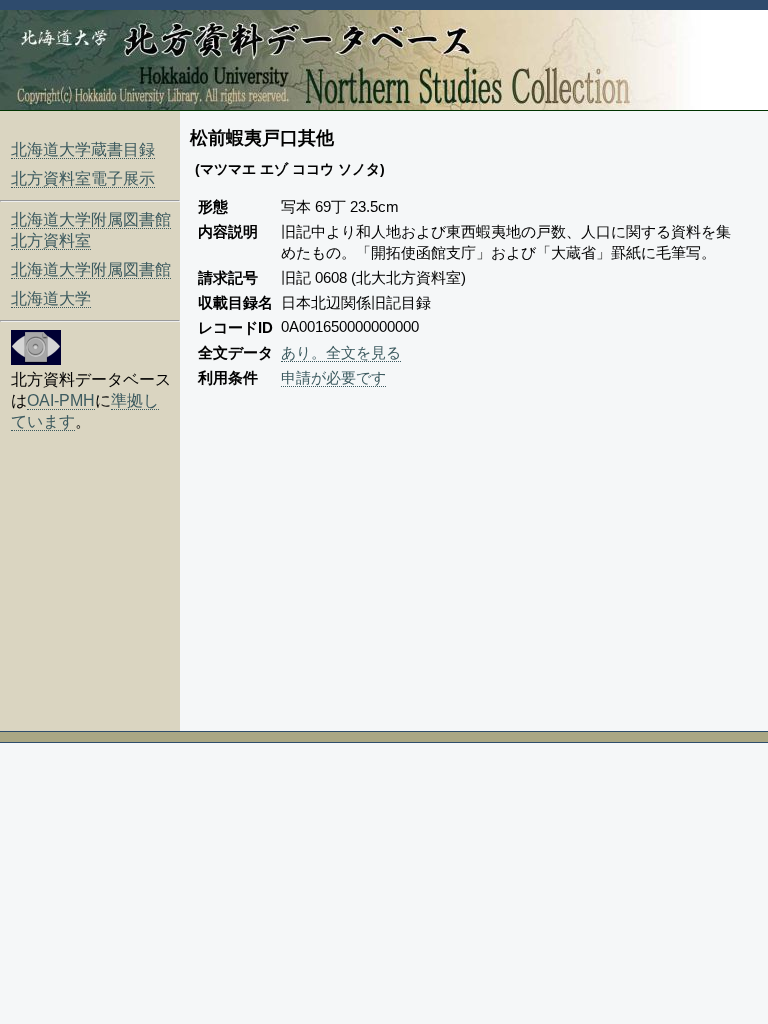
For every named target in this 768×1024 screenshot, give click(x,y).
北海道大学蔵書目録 (83, 149)
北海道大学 (51, 298)
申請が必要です (333, 377)
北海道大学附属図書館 (91, 269)
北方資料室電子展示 (83, 178)
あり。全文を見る (341, 352)
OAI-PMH (61, 400)
